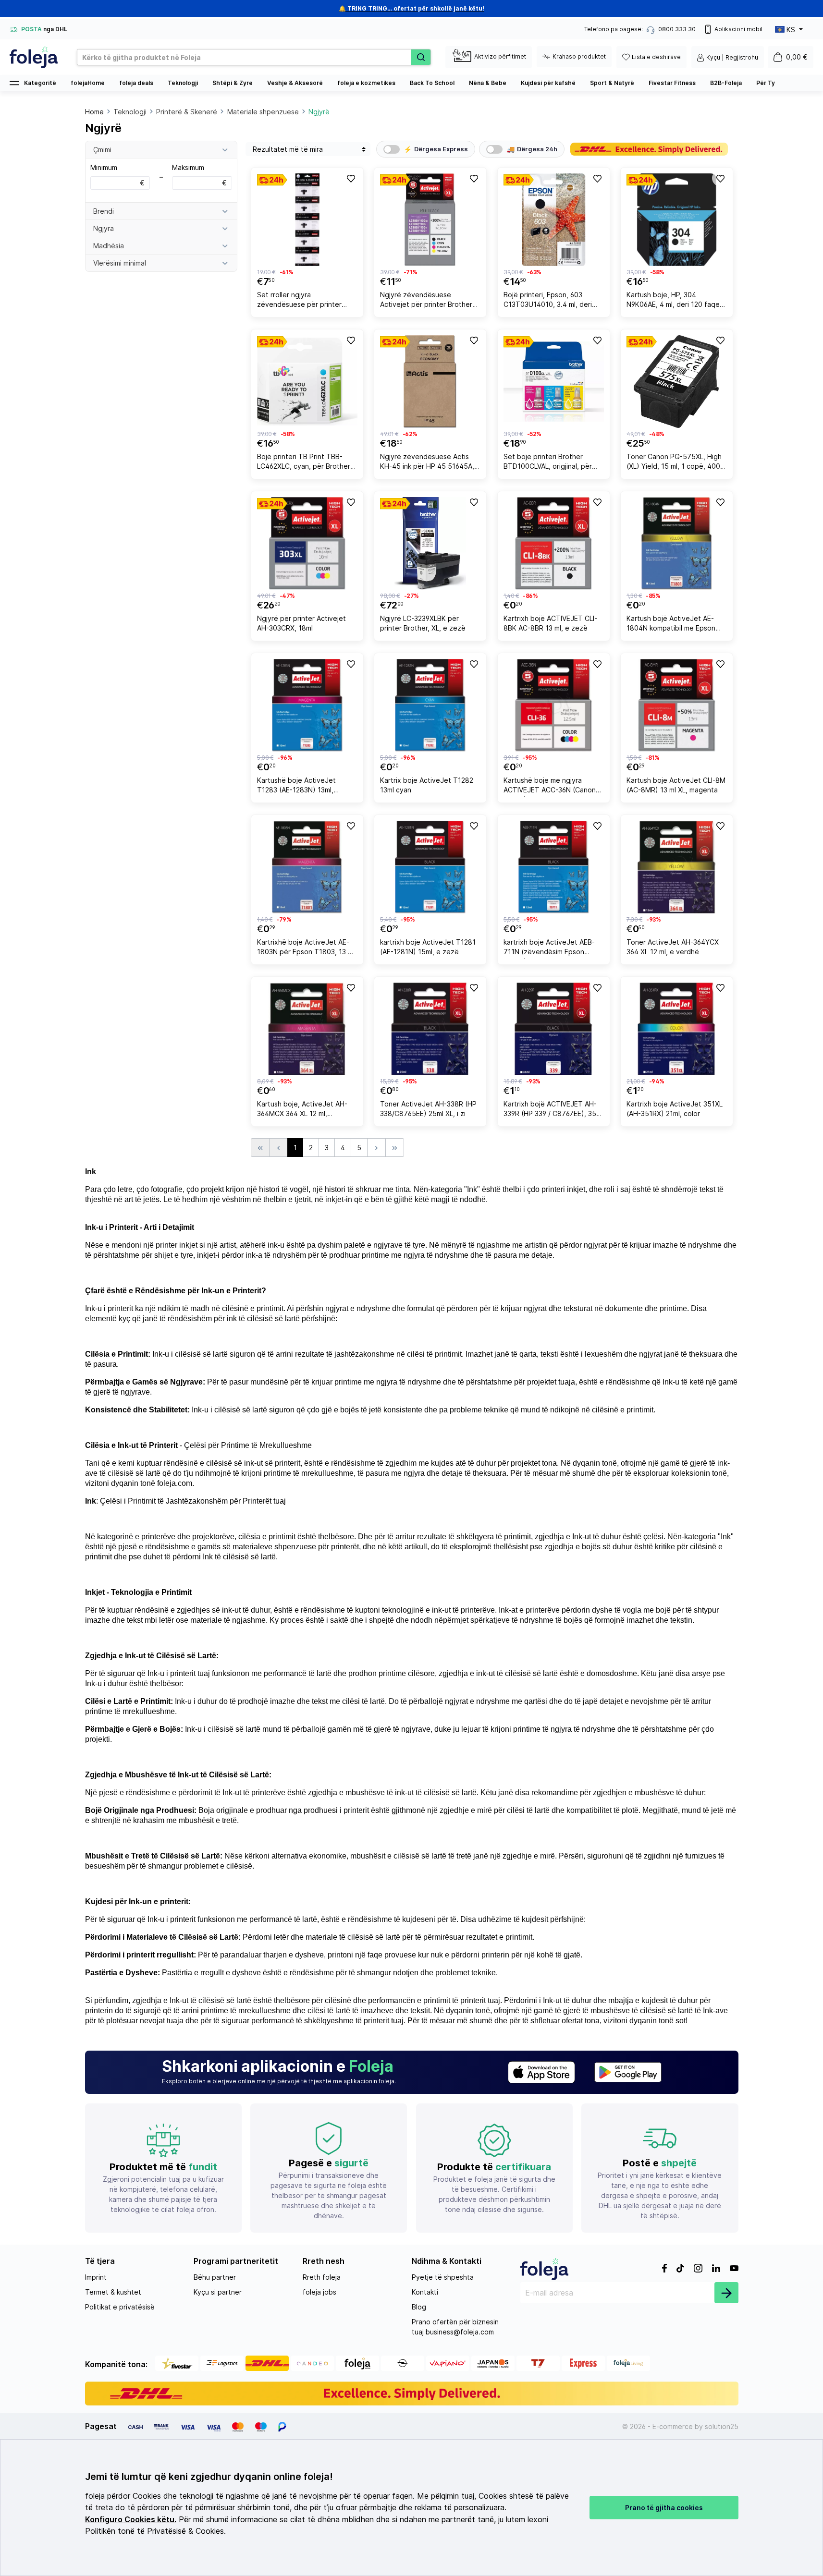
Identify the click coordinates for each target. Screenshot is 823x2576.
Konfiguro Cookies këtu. (131, 2520)
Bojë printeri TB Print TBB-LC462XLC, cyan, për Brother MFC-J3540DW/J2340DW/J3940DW (306, 463)
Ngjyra (104, 228)
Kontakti (425, 2292)
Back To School (432, 83)
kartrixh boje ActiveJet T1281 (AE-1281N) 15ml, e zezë (428, 947)
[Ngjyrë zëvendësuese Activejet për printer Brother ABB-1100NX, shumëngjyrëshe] (430, 220)
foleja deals (136, 83)
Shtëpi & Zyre (233, 83)
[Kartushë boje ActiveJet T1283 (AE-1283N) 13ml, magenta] (307, 705)
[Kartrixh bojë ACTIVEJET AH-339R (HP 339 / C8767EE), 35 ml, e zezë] (554, 1029)
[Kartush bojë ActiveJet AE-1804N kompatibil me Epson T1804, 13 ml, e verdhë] (677, 543)
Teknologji (183, 83)
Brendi (104, 211)
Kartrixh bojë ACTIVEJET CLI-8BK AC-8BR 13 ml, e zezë (550, 623)
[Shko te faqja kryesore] (34, 57)
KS (791, 30)
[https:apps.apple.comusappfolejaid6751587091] (541, 2072)
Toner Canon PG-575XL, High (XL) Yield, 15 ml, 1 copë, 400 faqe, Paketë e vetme (674, 463)
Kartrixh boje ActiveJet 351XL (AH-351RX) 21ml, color (675, 1109)
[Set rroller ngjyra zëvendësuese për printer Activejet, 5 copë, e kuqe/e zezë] (307, 220)
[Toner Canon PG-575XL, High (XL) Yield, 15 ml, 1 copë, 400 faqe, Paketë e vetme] (677, 382)
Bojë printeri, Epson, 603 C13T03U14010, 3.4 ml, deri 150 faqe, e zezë (548, 301)
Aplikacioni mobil (738, 29)
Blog (419, 2307)
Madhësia (109, 246)
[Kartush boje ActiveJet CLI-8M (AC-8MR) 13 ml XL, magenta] (677, 705)
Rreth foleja (322, 2277)
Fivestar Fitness (672, 83)
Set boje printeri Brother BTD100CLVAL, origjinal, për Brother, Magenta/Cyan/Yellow (553, 463)
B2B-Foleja (726, 83)
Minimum (117, 175)
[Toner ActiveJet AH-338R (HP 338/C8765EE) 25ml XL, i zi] (430, 1029)
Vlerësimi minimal (120, 263)
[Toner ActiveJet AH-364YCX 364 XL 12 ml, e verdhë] (677, 867)
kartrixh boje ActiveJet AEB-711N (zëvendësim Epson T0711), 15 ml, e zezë (549, 948)
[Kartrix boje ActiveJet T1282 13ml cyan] (430, 705)
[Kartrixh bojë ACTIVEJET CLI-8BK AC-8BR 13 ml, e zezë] (554, 543)
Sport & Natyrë (612, 83)
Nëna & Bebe (488, 83)
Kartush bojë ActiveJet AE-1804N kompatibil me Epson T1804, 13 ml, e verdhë (671, 625)
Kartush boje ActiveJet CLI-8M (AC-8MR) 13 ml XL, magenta (676, 785)
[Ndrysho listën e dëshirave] (350, 178)
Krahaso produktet (579, 56)
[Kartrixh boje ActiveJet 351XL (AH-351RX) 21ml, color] (677, 1029)
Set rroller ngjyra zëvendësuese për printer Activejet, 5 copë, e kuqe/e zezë (301, 301)
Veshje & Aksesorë (295, 83)
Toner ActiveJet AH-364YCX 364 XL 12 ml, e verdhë (673, 947)
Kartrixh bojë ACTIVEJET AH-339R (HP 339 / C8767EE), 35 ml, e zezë (550, 1110)
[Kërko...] (421, 57)
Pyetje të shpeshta (443, 2277)
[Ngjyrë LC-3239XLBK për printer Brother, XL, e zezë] (430, 543)
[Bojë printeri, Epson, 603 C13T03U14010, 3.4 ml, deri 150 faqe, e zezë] (554, 220)
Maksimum (199, 175)
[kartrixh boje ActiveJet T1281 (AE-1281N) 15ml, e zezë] (430, 867)
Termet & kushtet (113, 2292)
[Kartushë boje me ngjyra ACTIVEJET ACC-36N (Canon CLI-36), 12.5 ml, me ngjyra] (554, 705)
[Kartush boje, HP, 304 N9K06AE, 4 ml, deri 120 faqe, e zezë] (677, 220)
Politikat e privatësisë (120, 2307)
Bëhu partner (215, 2277)
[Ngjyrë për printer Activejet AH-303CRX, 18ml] (307, 543)
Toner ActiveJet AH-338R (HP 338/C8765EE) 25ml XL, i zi (428, 1109)
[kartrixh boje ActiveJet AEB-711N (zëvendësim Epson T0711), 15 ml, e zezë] (554, 867)
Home (94, 112)
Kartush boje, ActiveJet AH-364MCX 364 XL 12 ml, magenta (302, 1110)
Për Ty (766, 83)
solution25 (722, 2426)
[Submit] (726, 2293)
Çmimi (102, 150)
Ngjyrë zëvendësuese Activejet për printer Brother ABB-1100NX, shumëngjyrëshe (428, 301)
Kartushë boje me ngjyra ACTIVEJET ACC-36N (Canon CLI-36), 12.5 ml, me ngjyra (550, 786)
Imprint (96, 2277)
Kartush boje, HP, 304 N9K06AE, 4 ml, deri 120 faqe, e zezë (674, 301)
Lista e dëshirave (656, 57)
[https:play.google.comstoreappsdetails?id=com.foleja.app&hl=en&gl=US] (628, 2072)
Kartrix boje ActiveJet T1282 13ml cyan (427, 785)
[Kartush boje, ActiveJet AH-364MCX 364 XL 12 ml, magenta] (307, 1029)
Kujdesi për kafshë (548, 83)
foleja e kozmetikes (366, 83)
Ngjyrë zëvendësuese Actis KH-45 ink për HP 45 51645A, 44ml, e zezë (427, 463)
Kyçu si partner (218, 2292)
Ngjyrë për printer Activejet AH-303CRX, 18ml (301, 623)
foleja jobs (319, 2292)
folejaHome (88, 83)
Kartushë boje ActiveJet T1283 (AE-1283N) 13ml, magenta (296, 786)
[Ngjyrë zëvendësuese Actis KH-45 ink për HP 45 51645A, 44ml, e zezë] (430, 382)
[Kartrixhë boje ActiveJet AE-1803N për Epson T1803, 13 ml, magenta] (307, 867)
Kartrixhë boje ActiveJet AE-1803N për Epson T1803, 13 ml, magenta (307, 948)
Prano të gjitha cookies (664, 2508)
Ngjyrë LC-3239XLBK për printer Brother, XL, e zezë (423, 623)
